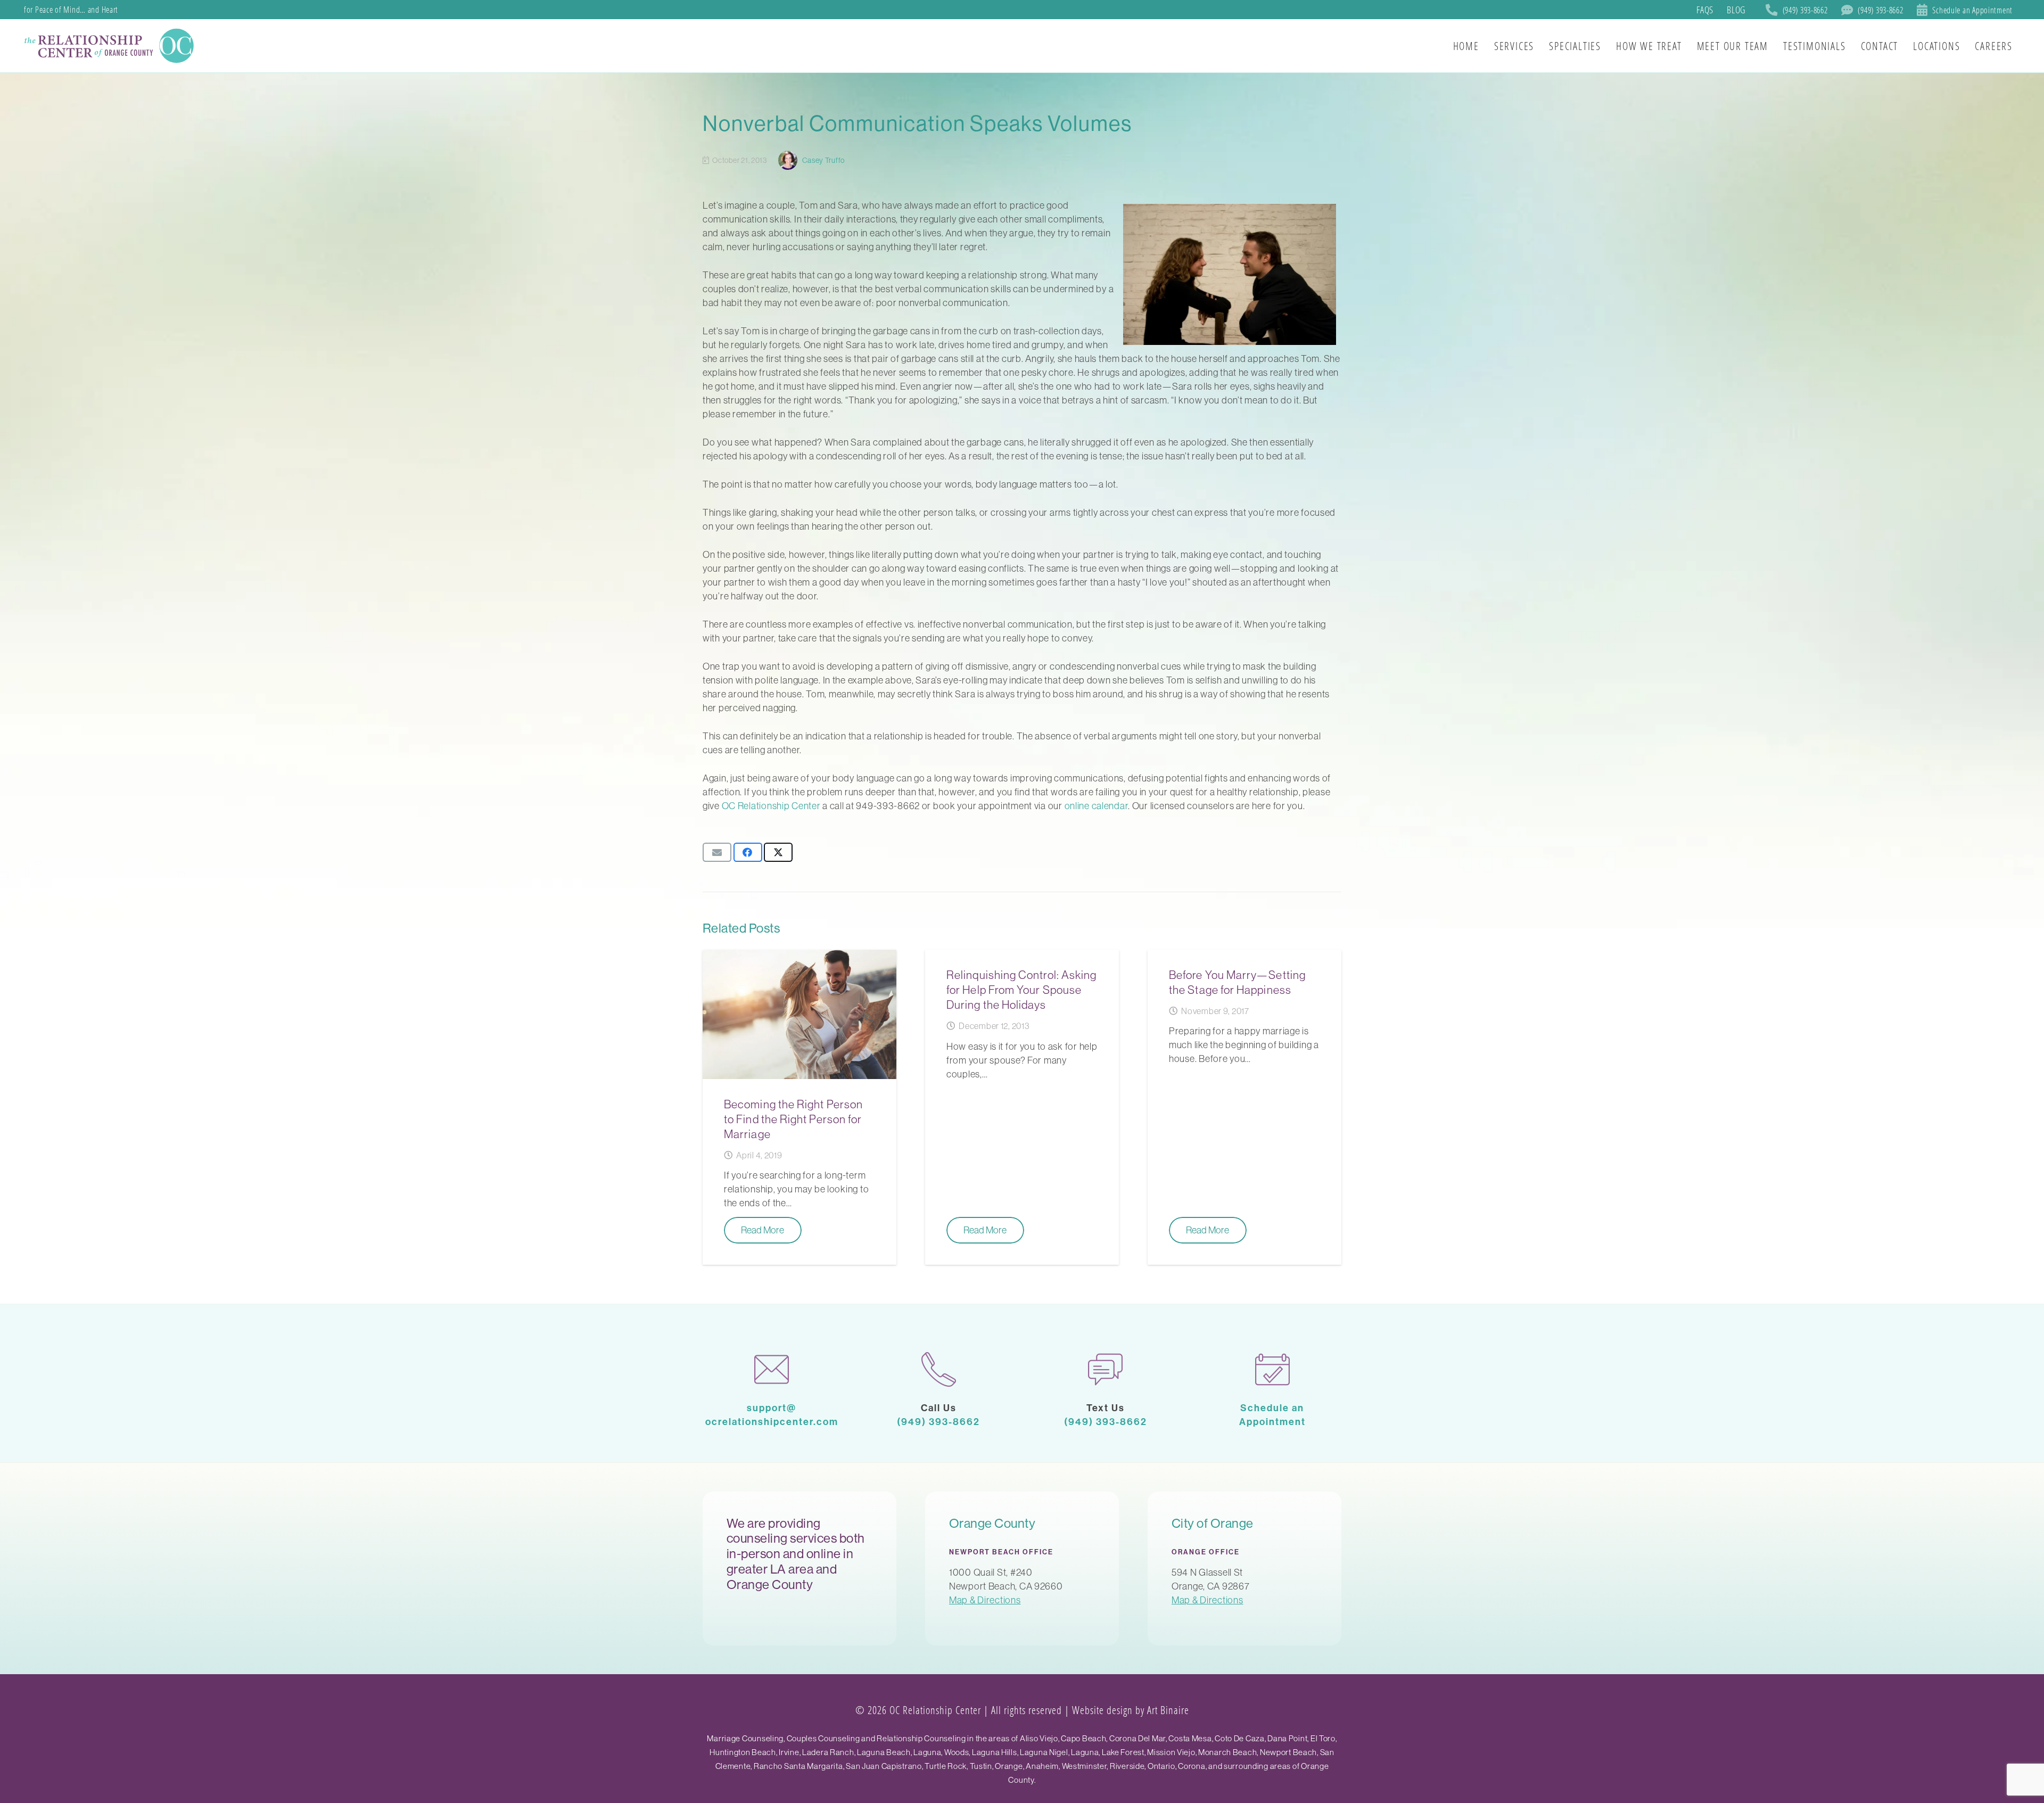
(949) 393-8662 (938, 1422)
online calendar (1097, 806)
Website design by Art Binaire (1131, 1710)
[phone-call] (939, 1369)
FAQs (1705, 10)
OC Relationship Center (771, 806)
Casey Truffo (823, 160)
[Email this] (717, 852)
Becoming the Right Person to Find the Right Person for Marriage (793, 1119)
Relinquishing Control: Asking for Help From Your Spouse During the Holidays (1021, 990)
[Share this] (748, 852)
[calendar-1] (1273, 1369)
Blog (1736, 10)
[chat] (1106, 1369)
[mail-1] (772, 1369)
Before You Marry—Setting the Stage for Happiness (1237, 982)
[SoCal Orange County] (111, 46)
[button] (2022, 46)
